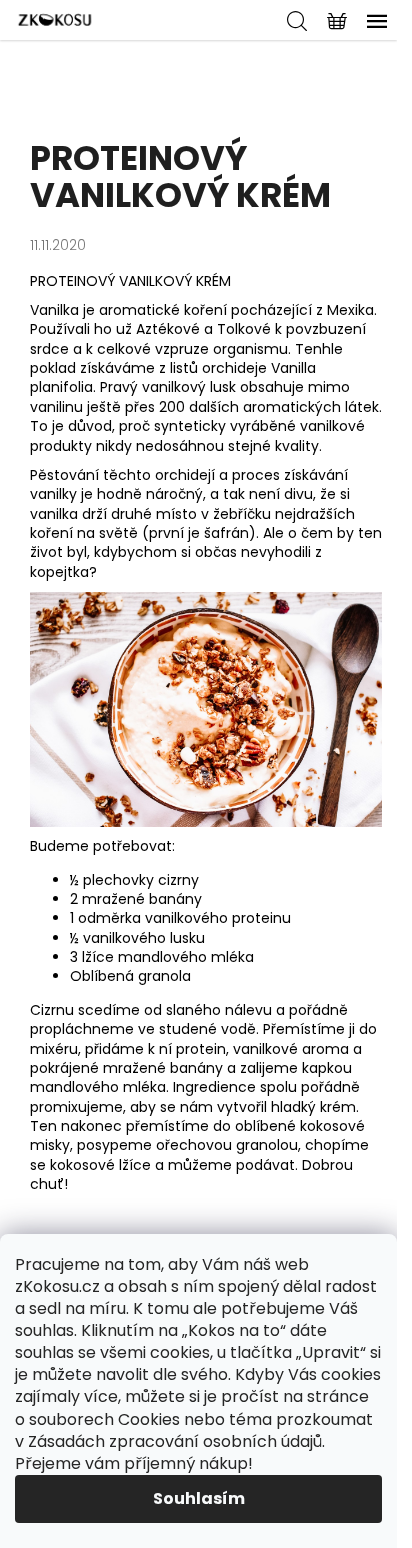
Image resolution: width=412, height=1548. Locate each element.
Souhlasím (199, 1498)
